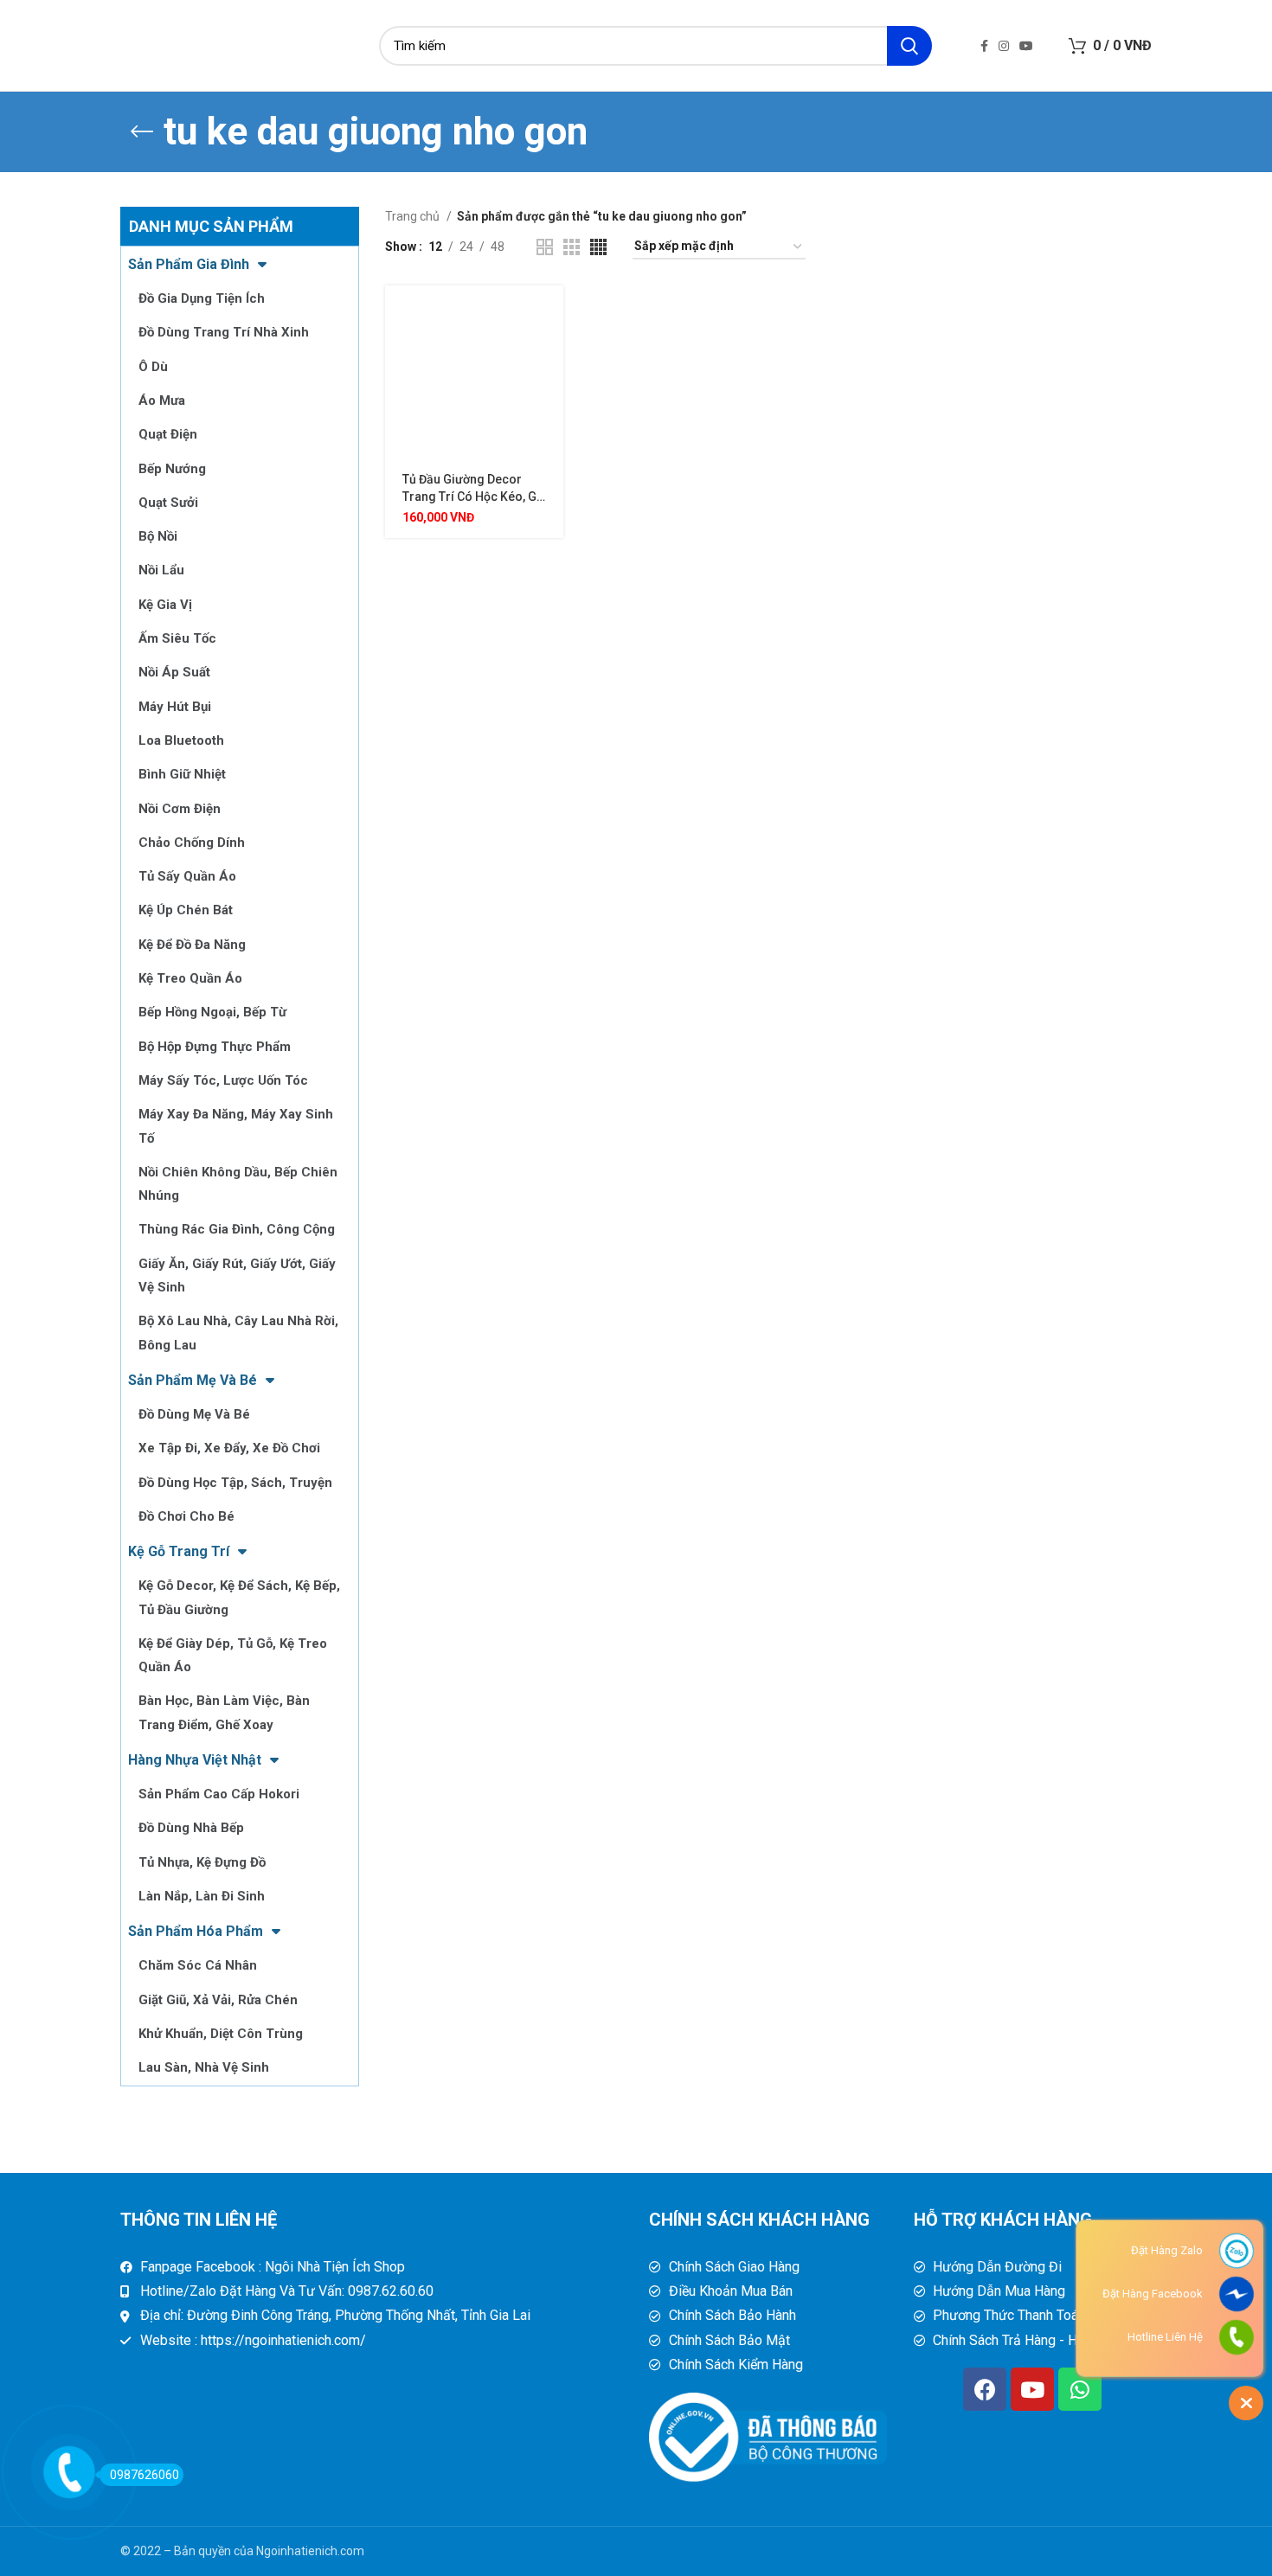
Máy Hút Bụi (175, 707)
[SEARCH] (909, 46)
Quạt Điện (168, 434)
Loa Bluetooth (181, 740)
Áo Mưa (162, 400)
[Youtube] (1032, 2389)
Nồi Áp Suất (174, 672)
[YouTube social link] (1026, 46)
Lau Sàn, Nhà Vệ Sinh (204, 2067)
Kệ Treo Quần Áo (190, 978)
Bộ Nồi (158, 536)
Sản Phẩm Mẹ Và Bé (193, 1380)
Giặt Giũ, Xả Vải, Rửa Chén (218, 2000)
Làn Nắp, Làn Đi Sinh (202, 1896)
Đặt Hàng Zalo (1167, 2250)
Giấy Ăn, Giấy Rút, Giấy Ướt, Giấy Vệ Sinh (237, 1275)
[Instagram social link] (1004, 46)
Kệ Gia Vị (165, 605)
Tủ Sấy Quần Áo (187, 876)
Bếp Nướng (172, 469)
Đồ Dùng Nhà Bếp (191, 1828)
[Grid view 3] (572, 247)
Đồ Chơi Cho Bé (186, 1516)
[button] (550, 314)
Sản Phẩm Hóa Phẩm (196, 1931)
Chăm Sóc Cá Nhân (198, 1965)
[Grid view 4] (598, 247)
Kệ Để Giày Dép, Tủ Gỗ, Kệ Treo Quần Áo (233, 1655)
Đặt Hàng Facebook (1153, 2294)
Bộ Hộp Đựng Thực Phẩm (215, 1047)
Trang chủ (414, 216)
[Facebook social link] (984, 46)
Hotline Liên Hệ (1165, 2337)
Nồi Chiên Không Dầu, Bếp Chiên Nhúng (238, 1184)
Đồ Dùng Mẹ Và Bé (194, 1414)
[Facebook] (985, 2389)
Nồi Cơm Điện (180, 809)
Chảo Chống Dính (192, 843)
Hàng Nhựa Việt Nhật (195, 1760)
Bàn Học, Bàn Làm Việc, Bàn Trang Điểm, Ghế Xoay (224, 1712)
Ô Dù (153, 367)
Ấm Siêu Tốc (177, 638)
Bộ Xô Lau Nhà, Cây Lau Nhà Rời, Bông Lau (238, 1333)
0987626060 (145, 2475)
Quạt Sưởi (168, 503)
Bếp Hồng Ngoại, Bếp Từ (212, 1012)
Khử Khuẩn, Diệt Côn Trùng (221, 2034)
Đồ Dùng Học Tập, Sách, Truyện (235, 1483)
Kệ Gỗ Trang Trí (179, 1551)
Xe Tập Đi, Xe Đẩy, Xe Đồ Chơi (229, 1448)
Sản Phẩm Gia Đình (189, 264)
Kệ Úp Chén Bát (186, 910)
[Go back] (142, 131)
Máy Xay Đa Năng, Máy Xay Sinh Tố (236, 1126)
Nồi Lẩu (161, 570)
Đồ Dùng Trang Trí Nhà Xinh (224, 332)
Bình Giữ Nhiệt (182, 774)
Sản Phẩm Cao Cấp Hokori (219, 1794)
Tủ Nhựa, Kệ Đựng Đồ (202, 1862)
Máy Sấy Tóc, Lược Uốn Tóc (223, 1080)
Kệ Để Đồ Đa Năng (192, 945)
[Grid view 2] (545, 247)
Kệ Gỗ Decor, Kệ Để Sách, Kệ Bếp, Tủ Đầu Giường (239, 1597)
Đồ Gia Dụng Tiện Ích (202, 298)
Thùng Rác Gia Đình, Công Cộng (237, 1229)
